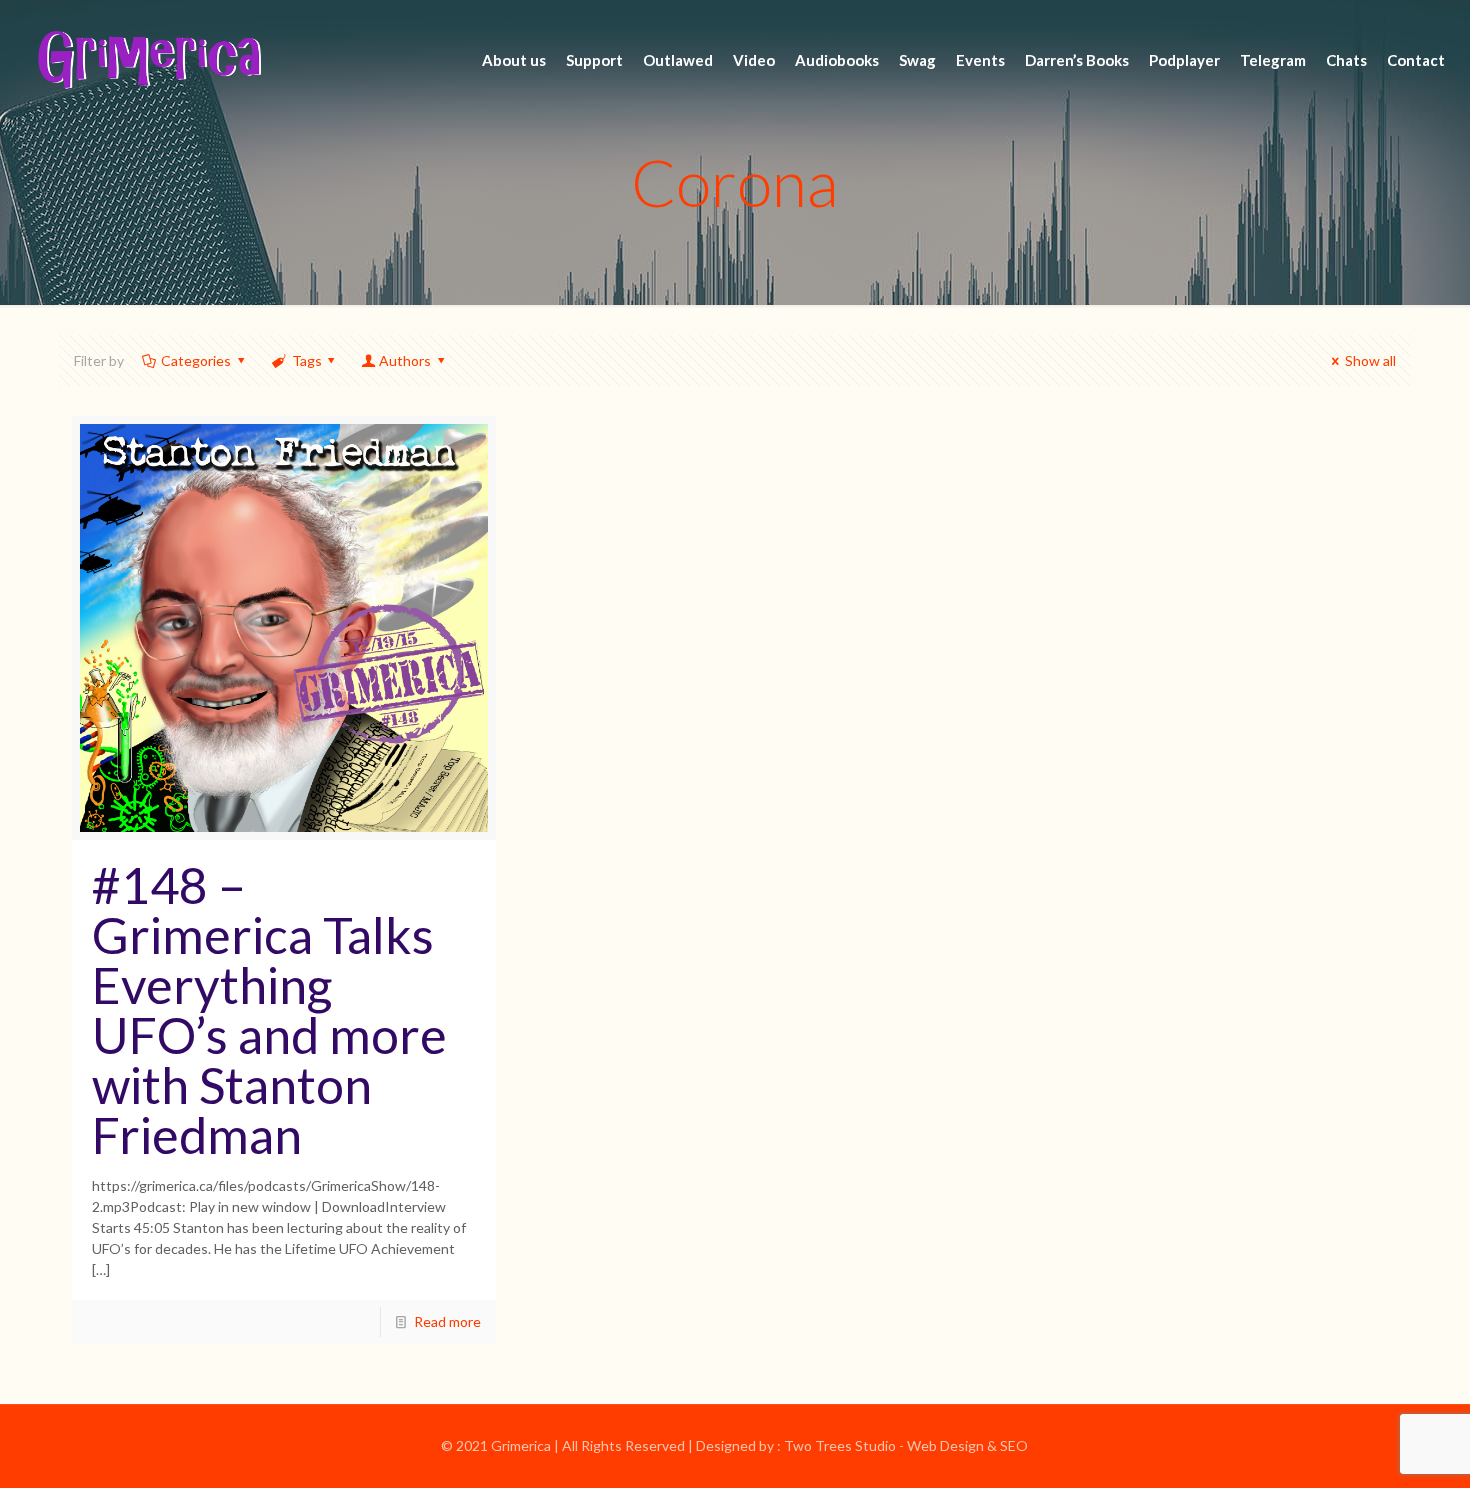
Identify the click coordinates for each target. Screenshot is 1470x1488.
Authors (405, 360)
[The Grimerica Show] (148, 60)
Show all (1370, 360)
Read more (447, 1321)
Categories (196, 360)
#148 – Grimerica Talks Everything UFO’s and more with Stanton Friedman (269, 1010)
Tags (307, 360)
